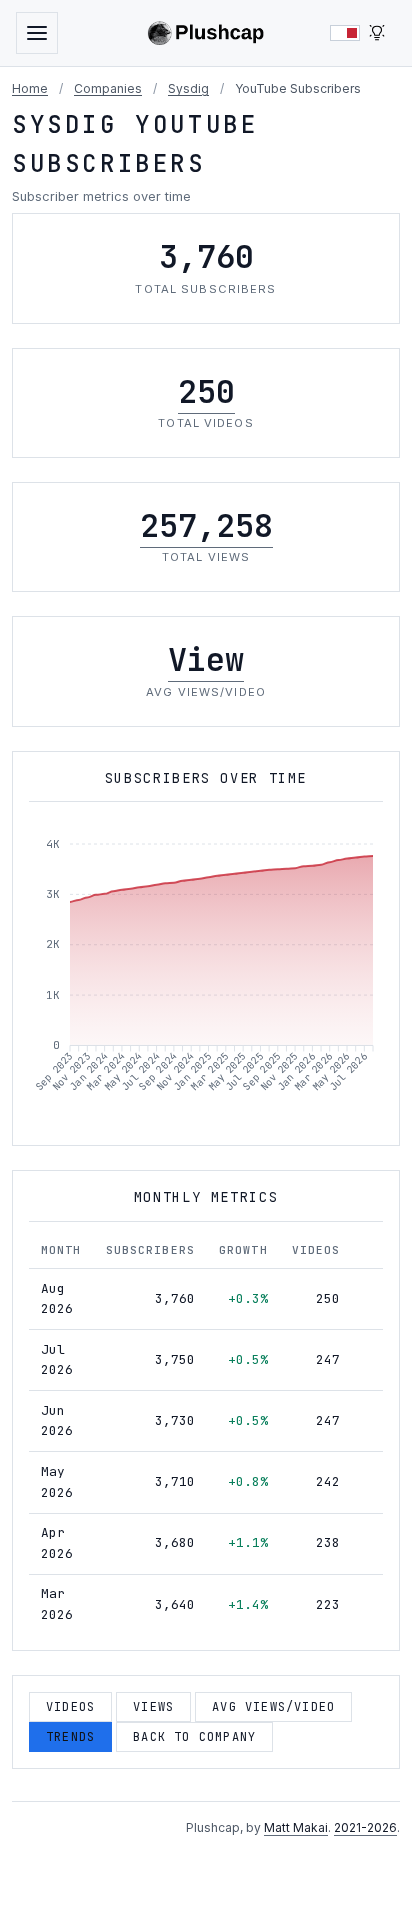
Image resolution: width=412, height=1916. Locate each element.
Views (153, 1707)
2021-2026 (365, 1827)
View (206, 659)
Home (30, 88)
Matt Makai (296, 1827)
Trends (70, 1737)
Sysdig (188, 88)
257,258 (206, 525)
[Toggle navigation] (37, 33)
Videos (70, 1707)
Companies (108, 88)
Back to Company (194, 1737)
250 (206, 391)
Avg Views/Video (273, 1707)
